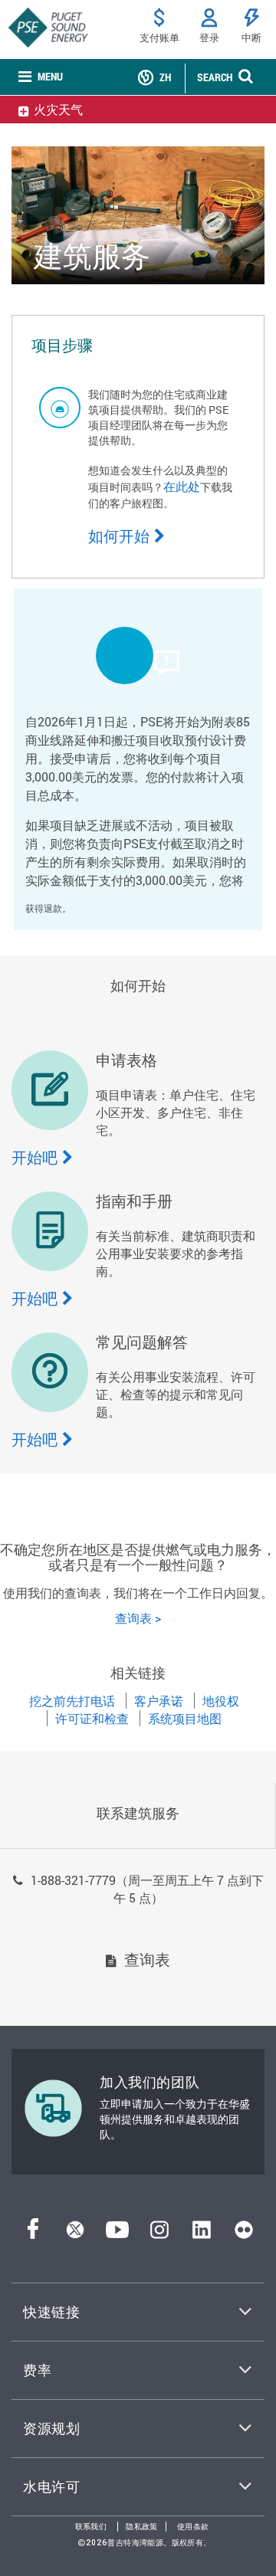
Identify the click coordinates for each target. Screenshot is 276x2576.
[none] (41, 77)
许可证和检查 (92, 1718)
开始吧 (34, 1157)
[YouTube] (117, 2234)
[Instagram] (159, 2234)
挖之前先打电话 (72, 1701)
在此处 (182, 486)
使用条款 (193, 2527)
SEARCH (215, 77)
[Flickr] (244, 2234)
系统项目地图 (185, 1718)
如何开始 (119, 536)
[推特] (75, 2234)
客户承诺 (159, 1701)
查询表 (147, 1959)
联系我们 (91, 2527)
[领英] (201, 2234)
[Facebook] (33, 2234)
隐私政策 (142, 2527)
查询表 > (138, 1618)
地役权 (221, 1701)
